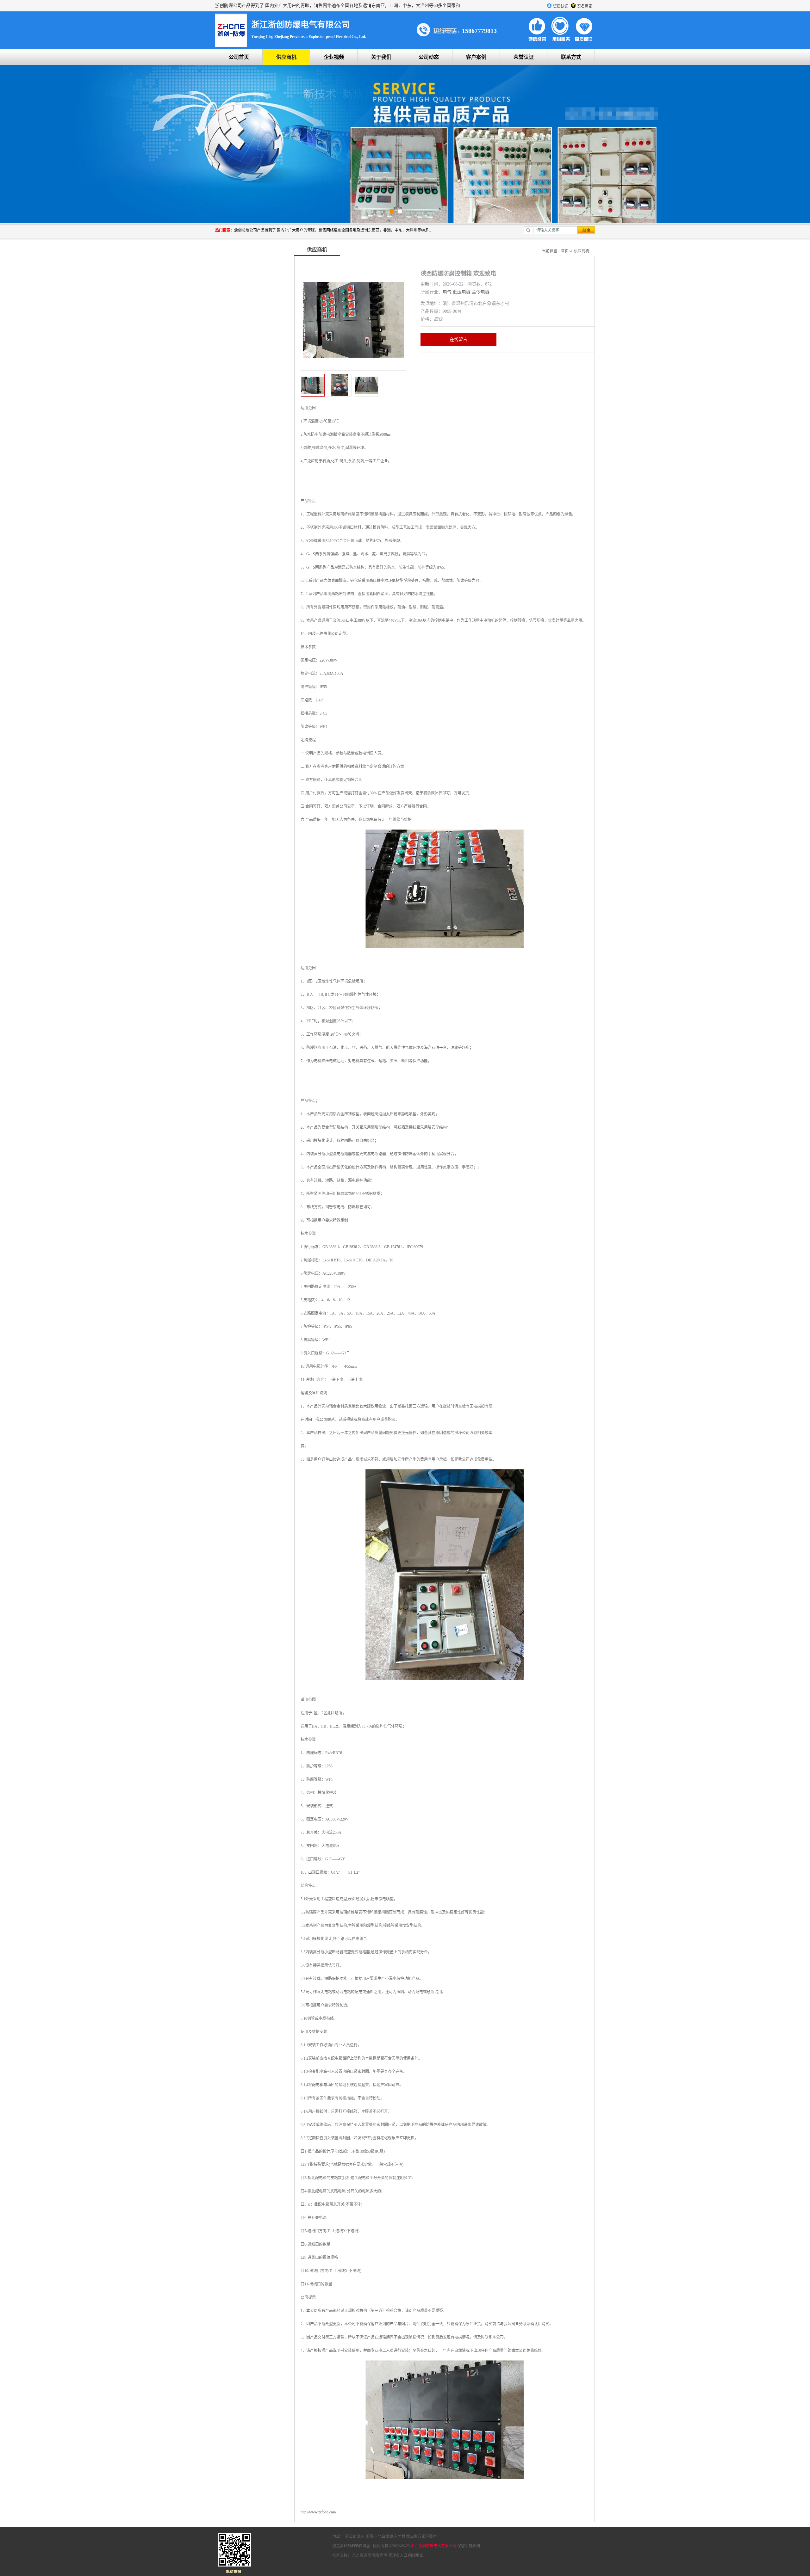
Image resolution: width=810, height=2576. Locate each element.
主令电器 (481, 292)
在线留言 (458, 339)
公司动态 (429, 57)
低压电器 (462, 292)
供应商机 (286, 57)
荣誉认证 (524, 57)
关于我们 (381, 57)
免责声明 (380, 2555)
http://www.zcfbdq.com (318, 2512)
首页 (565, 251)
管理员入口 (398, 2555)
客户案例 (476, 57)
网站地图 (416, 2555)
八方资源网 (362, 2555)
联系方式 (571, 57)
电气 (447, 292)
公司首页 (239, 57)
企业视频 (334, 57)
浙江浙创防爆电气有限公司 (433, 2546)
